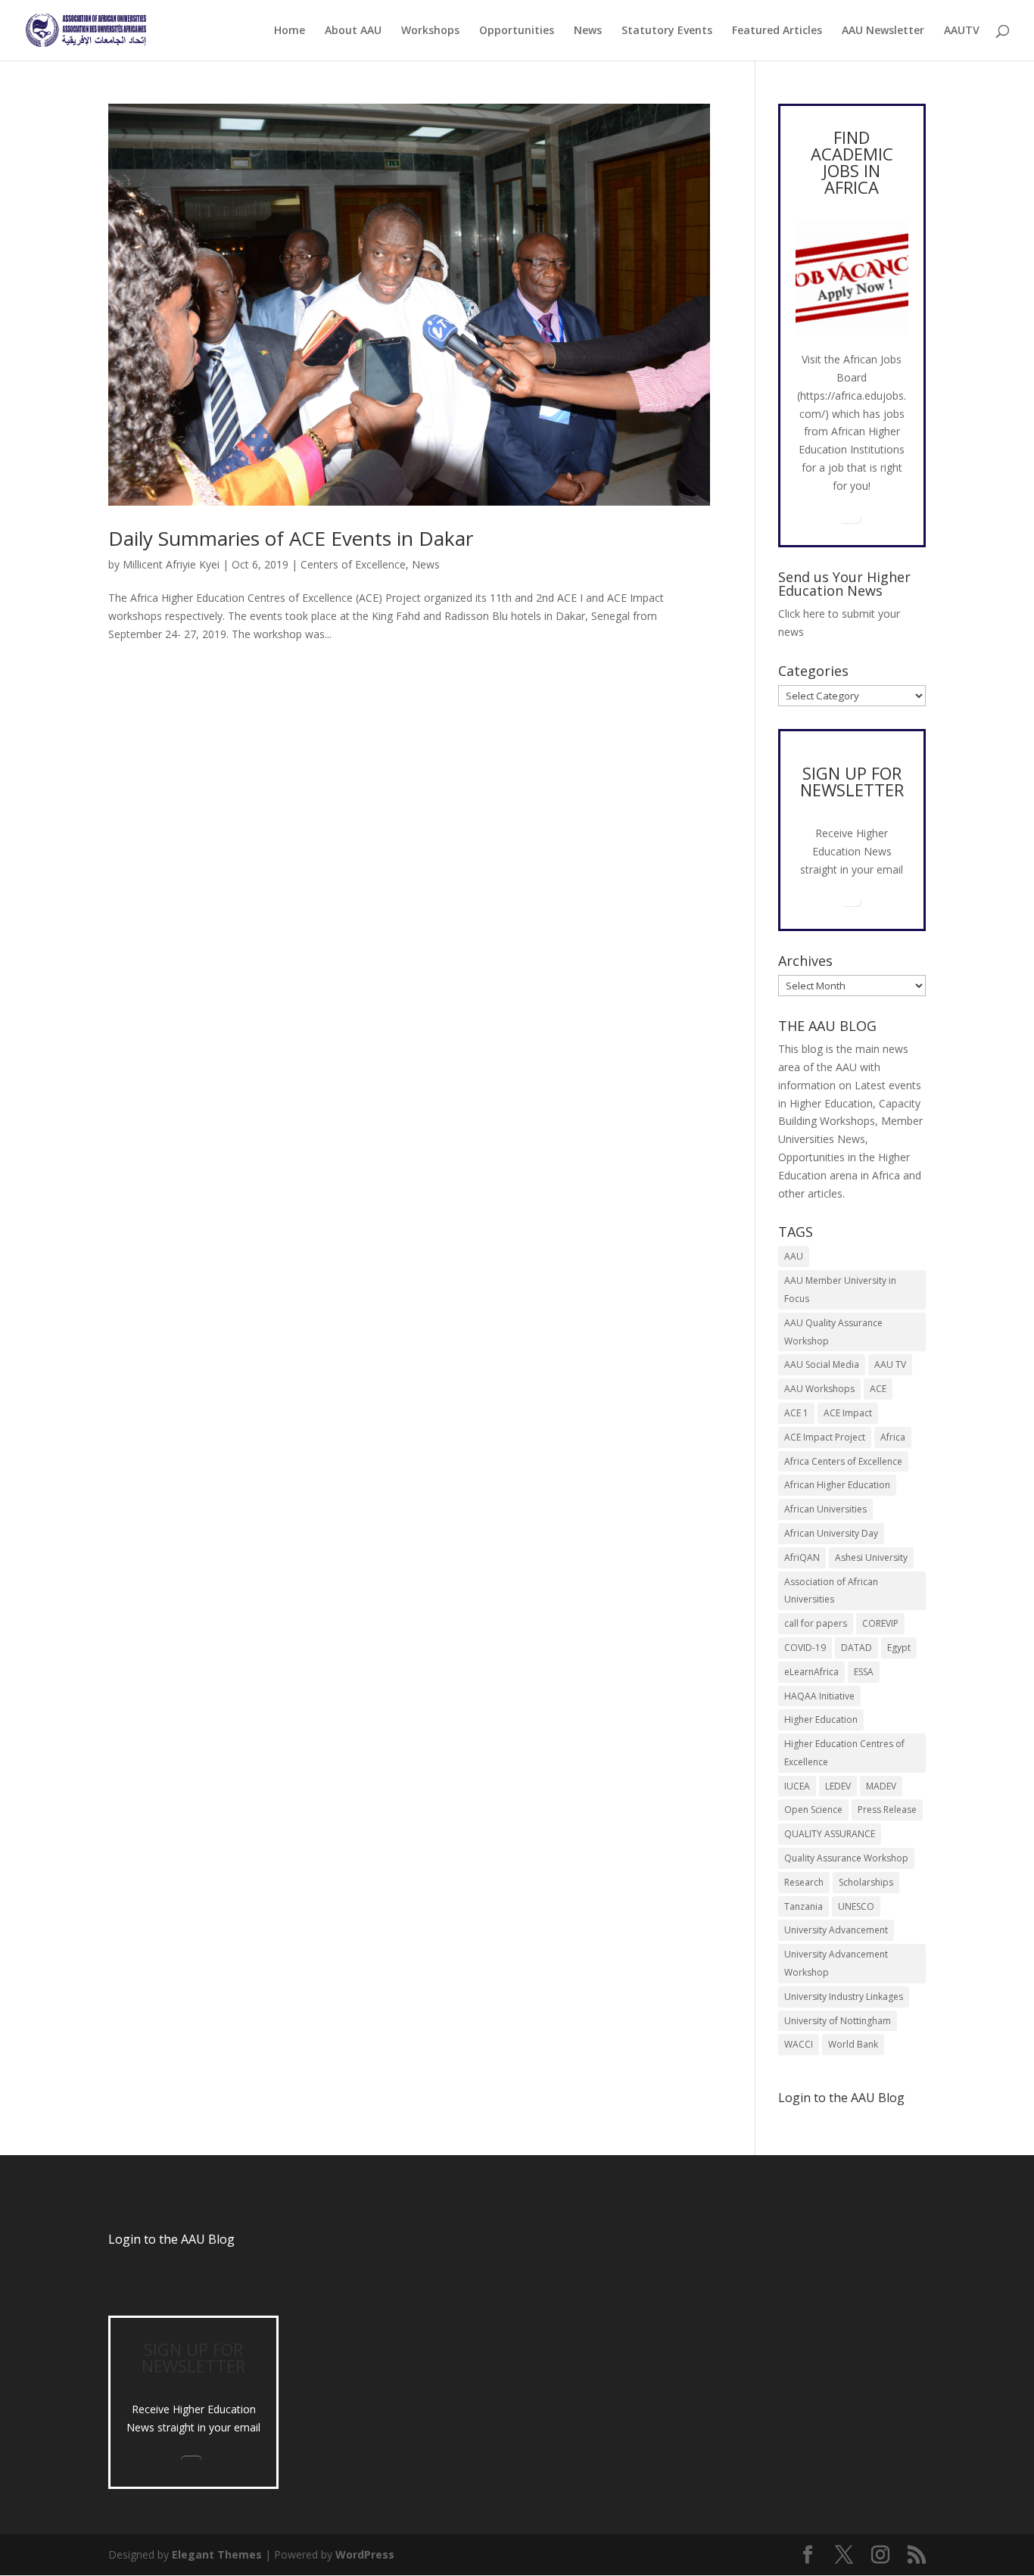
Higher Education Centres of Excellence (844, 1753)
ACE (878, 1389)
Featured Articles (777, 31)
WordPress (365, 2554)
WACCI (799, 2044)
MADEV (881, 1786)
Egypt (899, 1648)
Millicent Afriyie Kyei (171, 564)
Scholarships (866, 1882)
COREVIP (880, 1623)
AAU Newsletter (883, 31)
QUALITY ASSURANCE (830, 1834)
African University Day (831, 1533)
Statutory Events (667, 31)
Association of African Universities (831, 1591)
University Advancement (836, 1930)
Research (804, 1882)
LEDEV (838, 1786)
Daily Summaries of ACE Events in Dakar (291, 538)
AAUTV (962, 31)
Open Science (813, 1810)
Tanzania (804, 1906)
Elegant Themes (217, 2554)
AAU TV (890, 1364)
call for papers (816, 1623)
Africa (893, 1437)
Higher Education (821, 1719)
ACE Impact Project (825, 1437)
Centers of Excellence (353, 564)
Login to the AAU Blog (171, 2239)
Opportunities (517, 31)
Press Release (887, 1810)
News (588, 31)
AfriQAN (802, 1557)
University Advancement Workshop (836, 1963)
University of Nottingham (838, 2021)
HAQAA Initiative (819, 1696)
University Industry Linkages (844, 1997)
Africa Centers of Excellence (843, 1461)
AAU (794, 1256)
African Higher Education (837, 1485)
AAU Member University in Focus (840, 1290)
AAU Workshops (819, 1389)
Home (290, 31)
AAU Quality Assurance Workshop (833, 1332)
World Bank (853, 2044)
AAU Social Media (822, 1364)
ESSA (864, 1672)
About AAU (353, 31)
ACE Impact (848, 1413)
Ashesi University (871, 1557)
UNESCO (856, 1906)
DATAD (856, 1648)
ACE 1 (796, 1413)
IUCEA (797, 1786)
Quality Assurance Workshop (846, 1858)
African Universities (825, 1509)
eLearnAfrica (811, 1672)
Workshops (430, 31)
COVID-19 (805, 1648)
